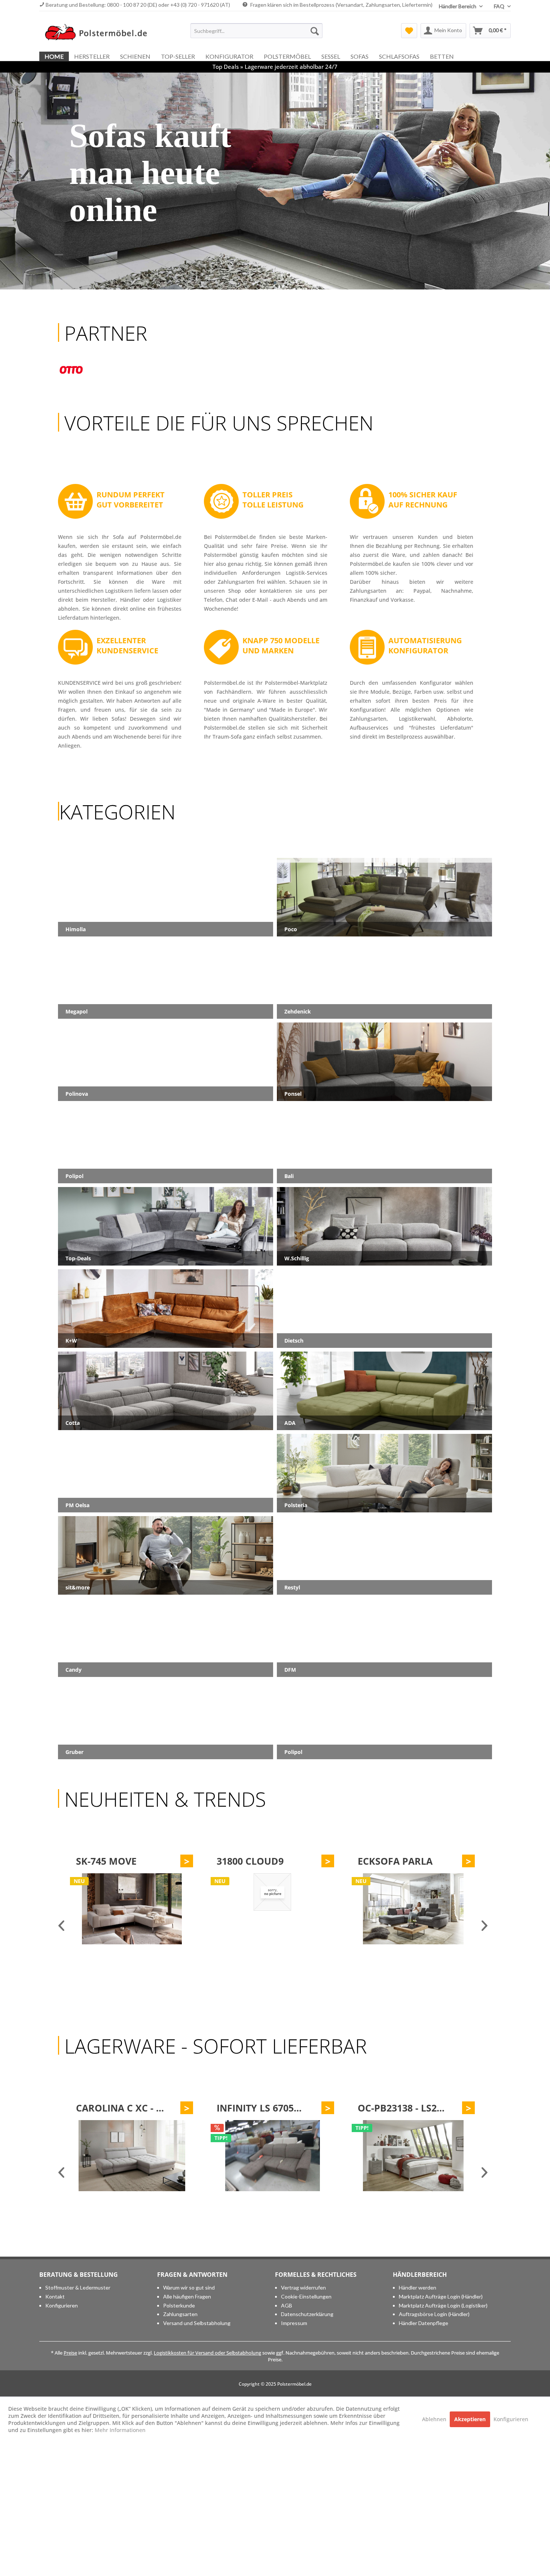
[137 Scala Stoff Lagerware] (413, 2156)
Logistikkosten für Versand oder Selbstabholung (207, 2353)
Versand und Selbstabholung (197, 2323)
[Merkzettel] (409, 31)
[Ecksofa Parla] (272, 1909)
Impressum (294, 2323)
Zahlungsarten (180, 2314)
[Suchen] (315, 31)
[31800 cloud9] (131, 1909)
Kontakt (55, 2296)
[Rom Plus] (413, 1909)
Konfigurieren (62, 2305)
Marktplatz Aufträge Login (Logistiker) (443, 2305)
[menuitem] (256, 31)
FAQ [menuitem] (500, 6)
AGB (287, 2305)
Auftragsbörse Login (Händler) (434, 2314)
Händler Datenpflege (424, 2323)
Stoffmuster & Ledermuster (78, 2287)
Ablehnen (435, 2419)
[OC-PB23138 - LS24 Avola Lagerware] (272, 2156)
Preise (70, 2353)
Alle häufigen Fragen (187, 2296)
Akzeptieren (470, 2419)
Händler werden (418, 2287)
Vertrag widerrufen (303, 2287)
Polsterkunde (179, 2305)
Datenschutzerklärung (307, 2314)
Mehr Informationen (120, 2430)
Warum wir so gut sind (189, 2287)
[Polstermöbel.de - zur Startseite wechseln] (100, 33)
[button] (275, 283)
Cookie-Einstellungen (306, 2296)
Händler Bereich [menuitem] (458, 6)
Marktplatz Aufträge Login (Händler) (441, 2296)
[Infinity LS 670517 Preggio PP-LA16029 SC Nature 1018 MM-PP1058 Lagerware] (131, 2156)
